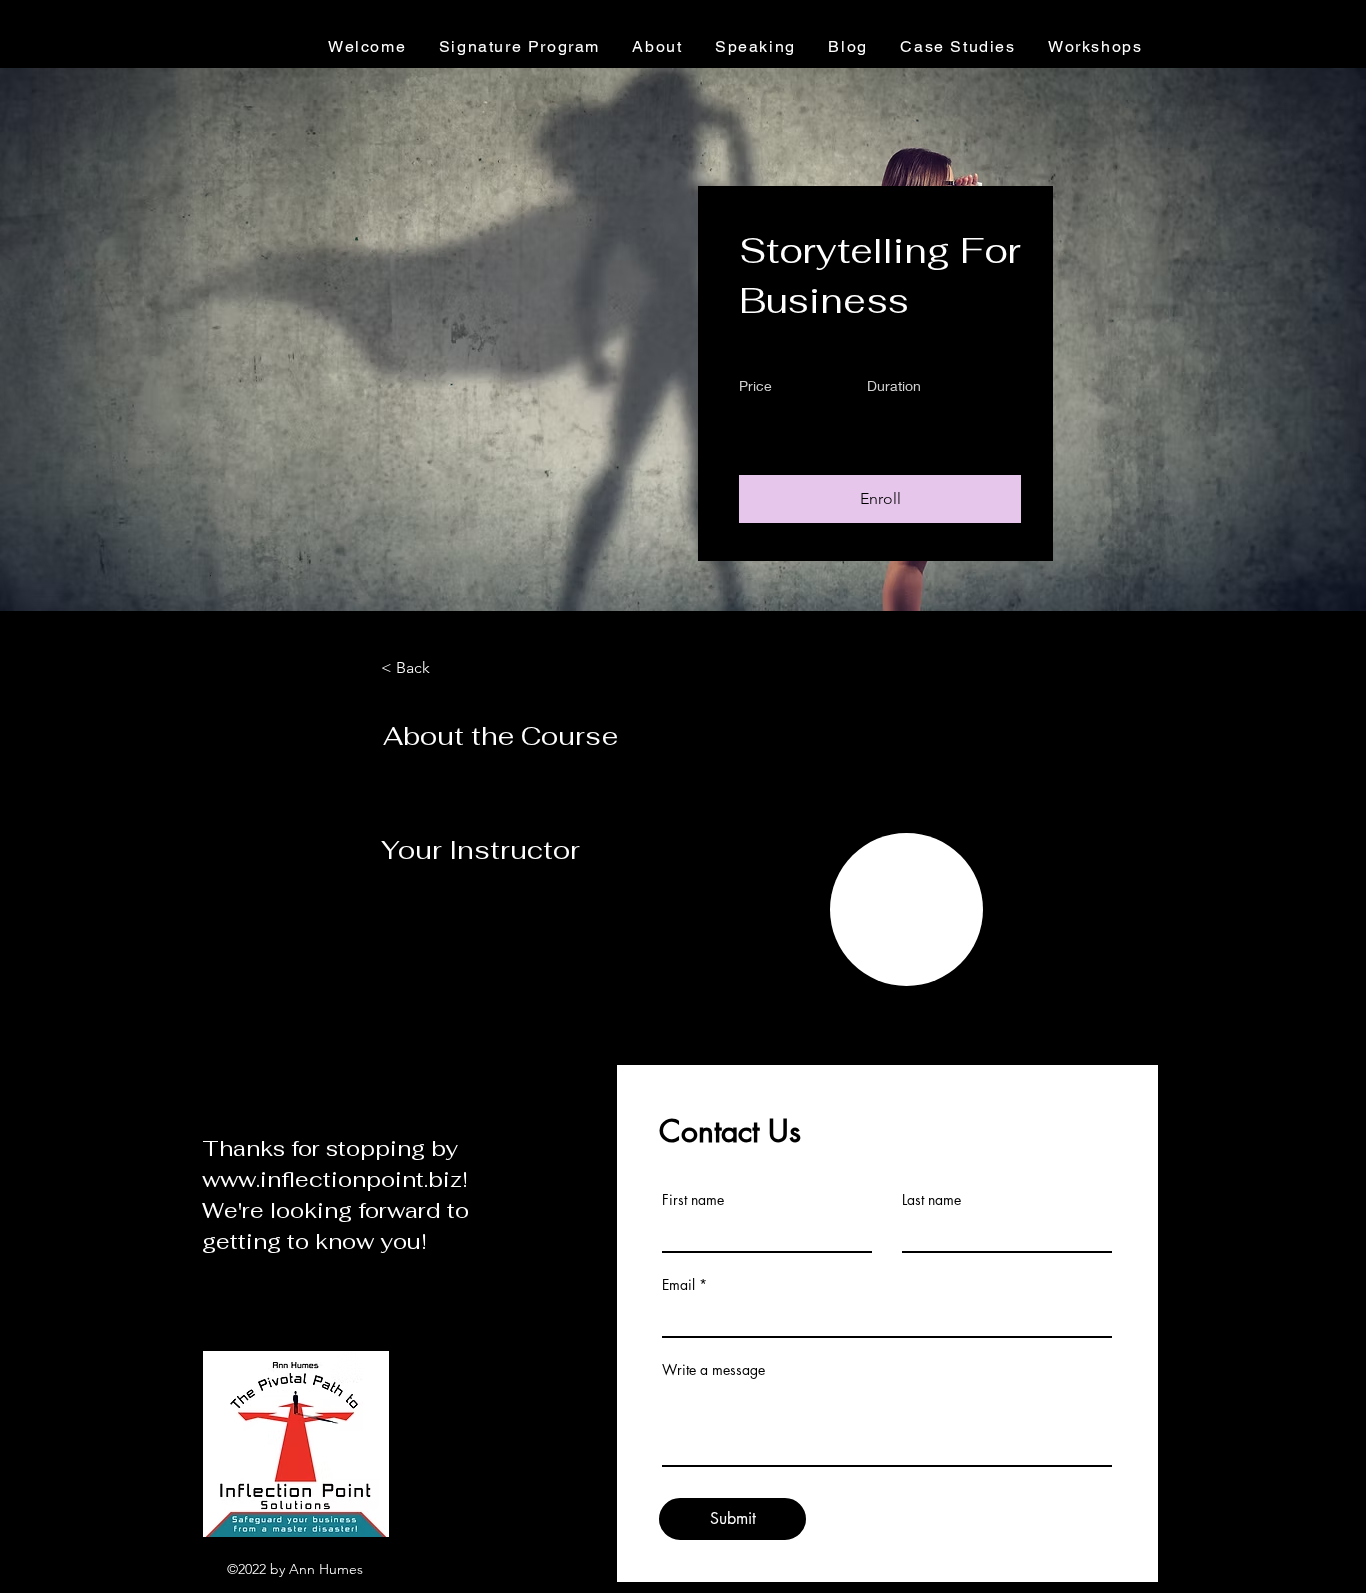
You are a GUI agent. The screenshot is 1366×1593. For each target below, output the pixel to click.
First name (693, 1200)
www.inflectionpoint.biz (332, 1179)
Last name (931, 1200)
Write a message (713, 1370)
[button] (880, 499)
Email (678, 1285)
